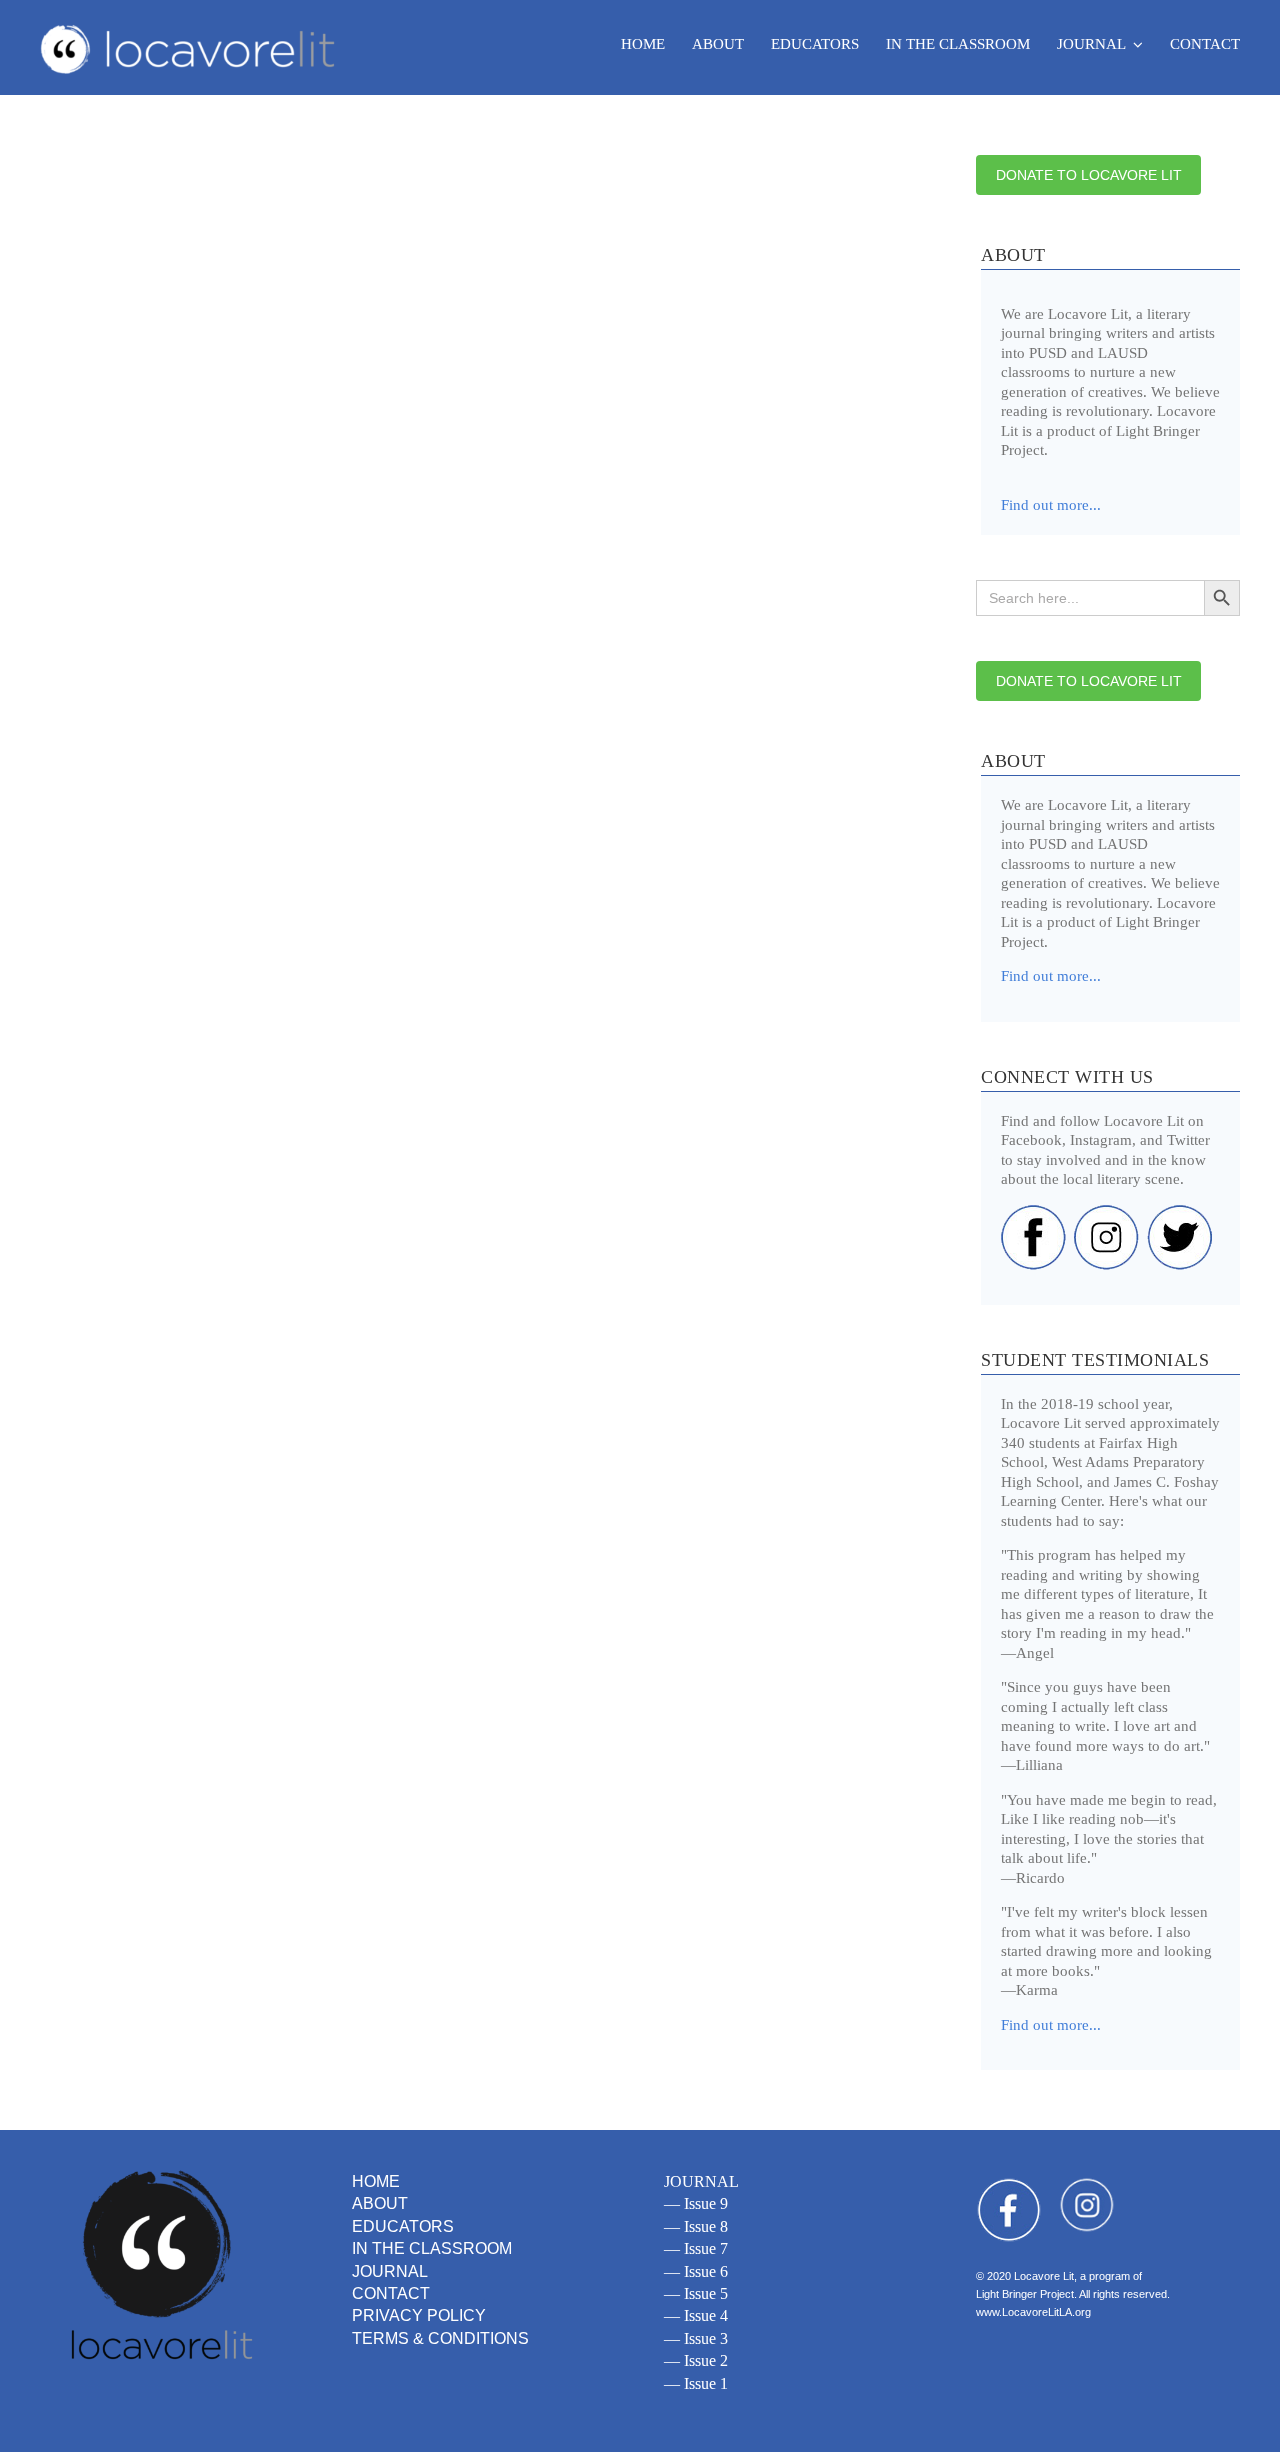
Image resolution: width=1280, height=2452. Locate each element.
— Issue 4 (696, 2315)
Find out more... (1051, 976)
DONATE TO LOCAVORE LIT (1089, 175)
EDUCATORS (403, 2226)
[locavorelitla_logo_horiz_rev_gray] (190, 26)
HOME (376, 2181)
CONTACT (391, 2293)
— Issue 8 (696, 2226)
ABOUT (380, 2203)
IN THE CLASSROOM (432, 2248)
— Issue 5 (696, 2293)
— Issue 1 (696, 2383)
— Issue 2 (696, 2360)
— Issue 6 (696, 2271)
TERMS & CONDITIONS (440, 2338)
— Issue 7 (696, 2248)
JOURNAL (390, 2271)
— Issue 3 (696, 2338)
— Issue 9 (696, 2203)
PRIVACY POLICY (419, 2315)
